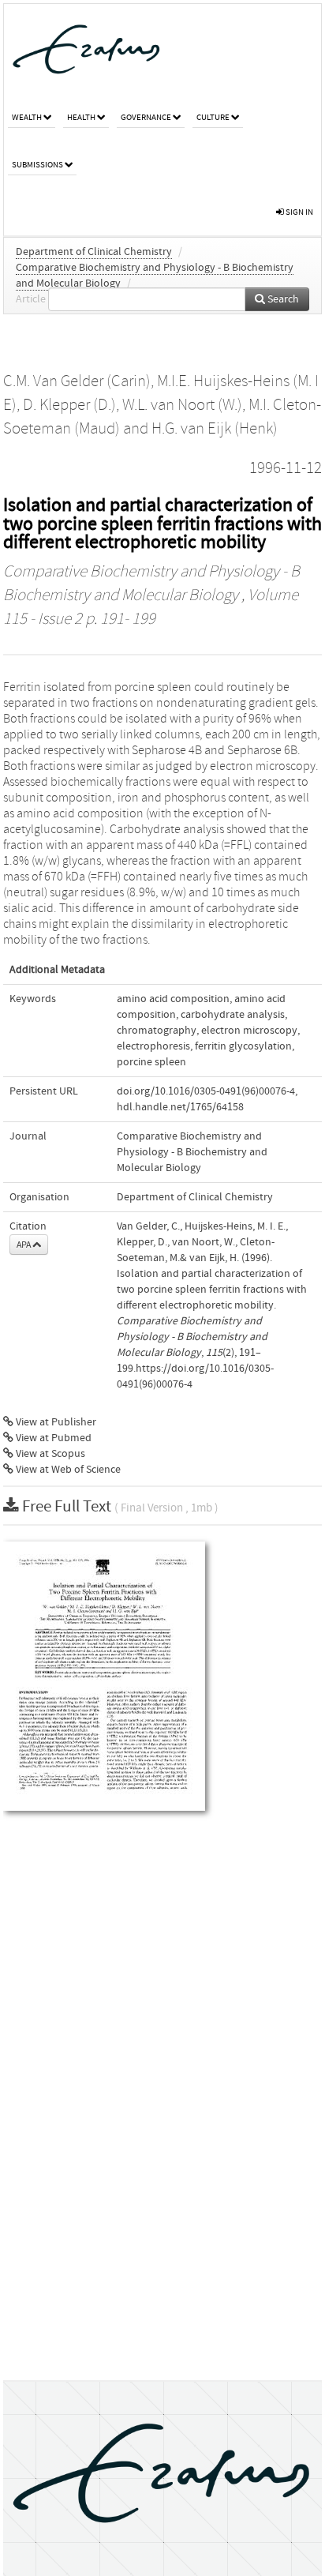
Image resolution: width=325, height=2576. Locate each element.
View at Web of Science (67, 1470)
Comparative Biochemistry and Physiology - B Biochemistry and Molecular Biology (192, 1152)
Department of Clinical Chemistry (94, 252)
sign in (299, 212)
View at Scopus (49, 1454)
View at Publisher (55, 1422)
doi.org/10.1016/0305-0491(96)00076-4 (206, 1091)
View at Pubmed (52, 1438)
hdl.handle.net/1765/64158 (180, 1107)
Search (282, 299)
